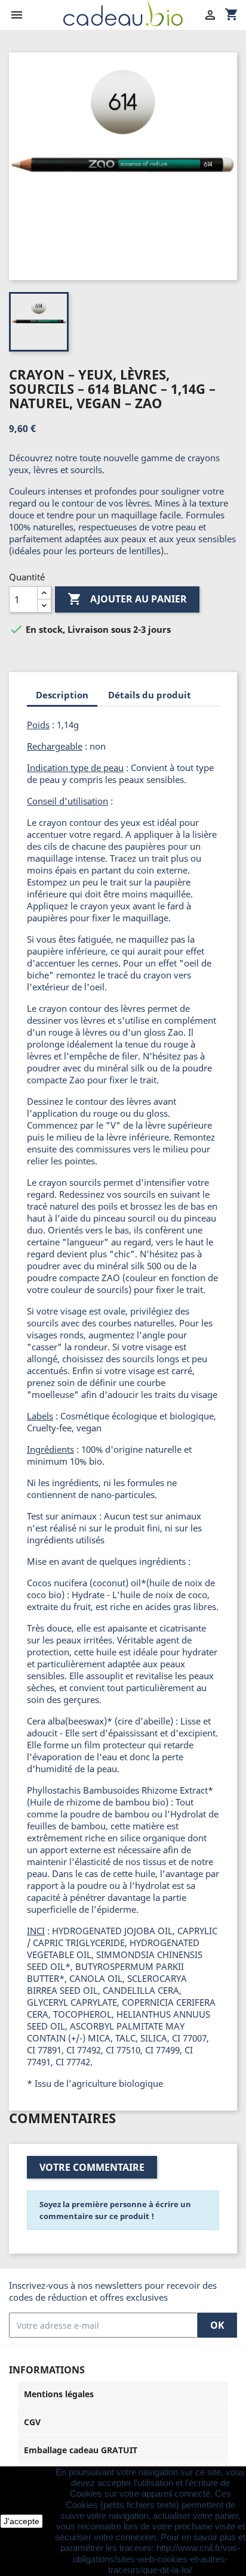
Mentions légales (59, 2394)
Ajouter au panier (127, 599)
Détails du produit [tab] (150, 695)
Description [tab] (62, 695)
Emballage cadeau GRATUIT (81, 2450)
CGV (32, 2422)
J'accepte (21, 2521)
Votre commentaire (92, 2167)
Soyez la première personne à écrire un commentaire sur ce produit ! (115, 2210)
